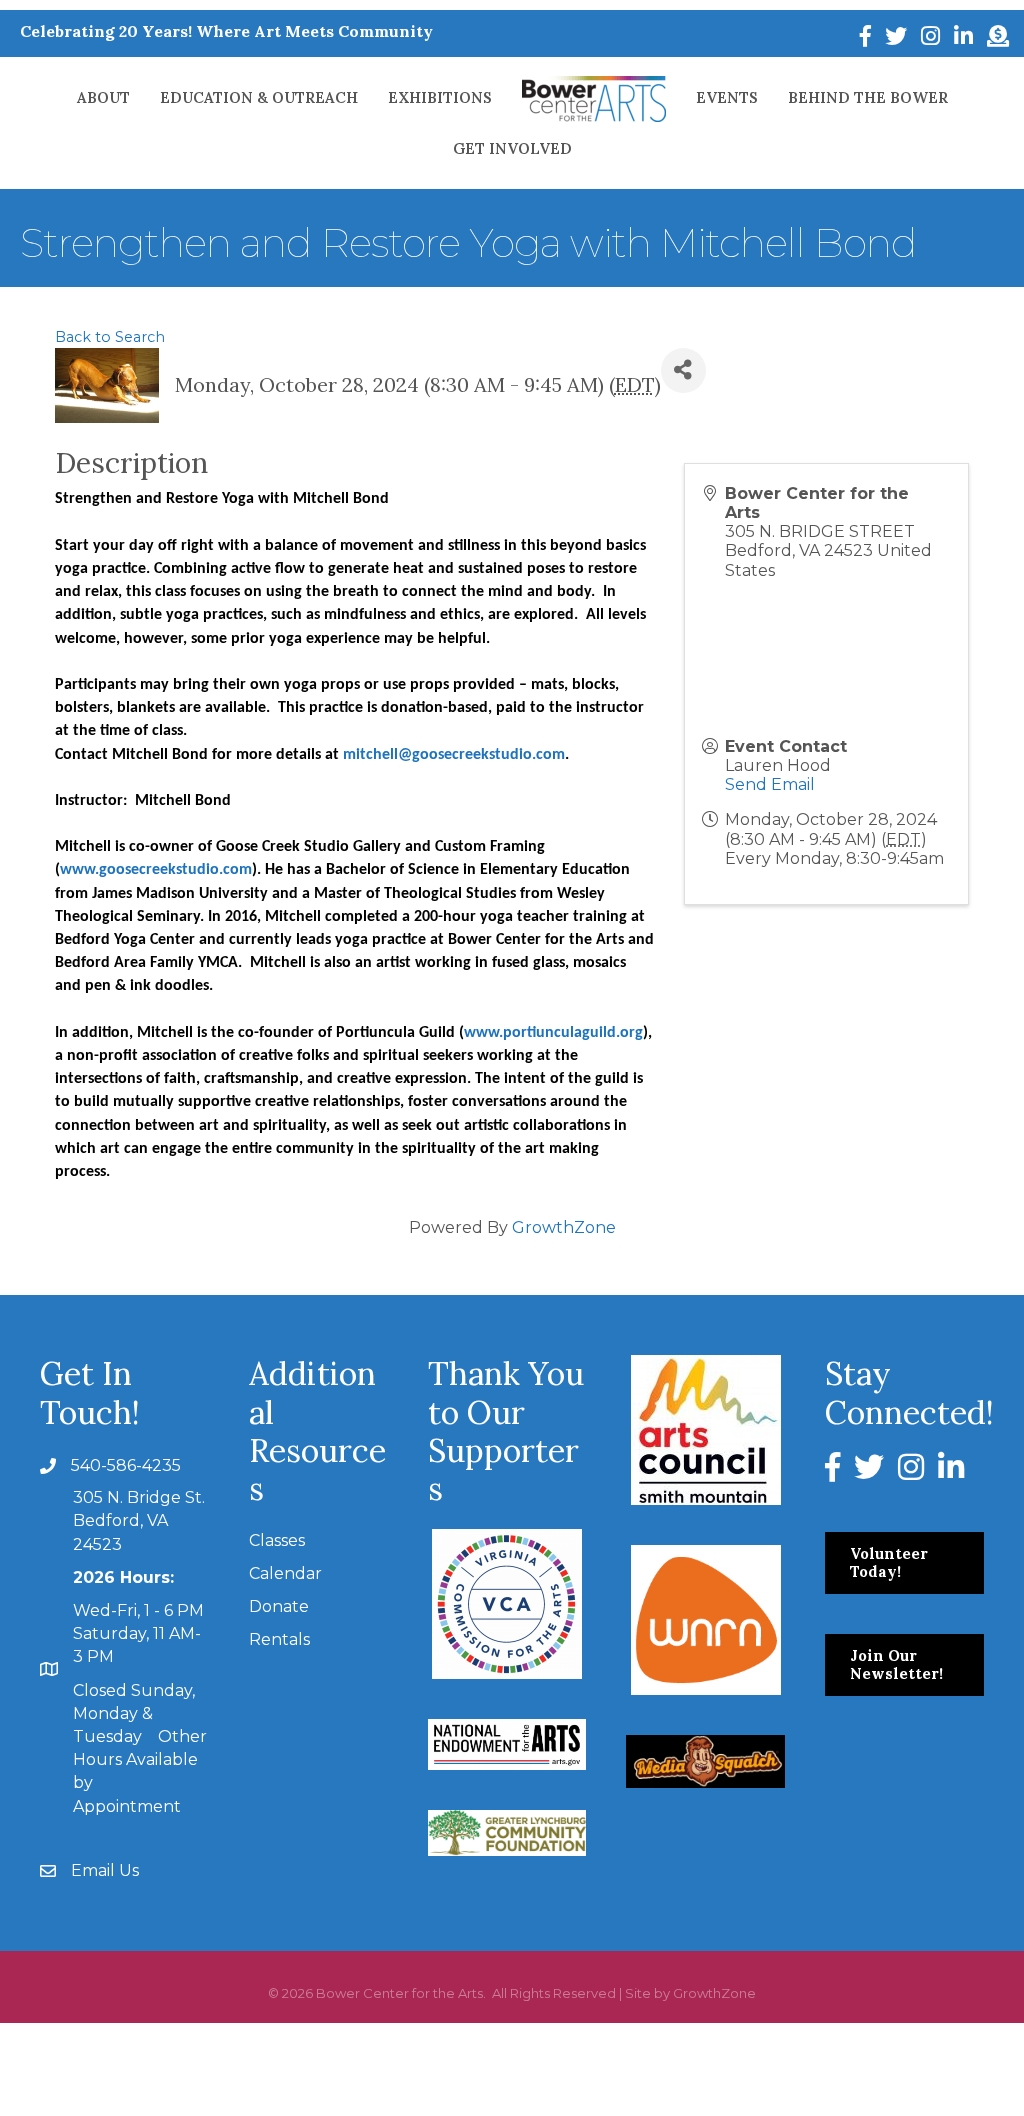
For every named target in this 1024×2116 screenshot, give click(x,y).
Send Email (770, 784)
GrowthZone (564, 1227)
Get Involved (512, 148)
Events (727, 97)
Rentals (279, 1639)
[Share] (683, 370)
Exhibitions (440, 97)
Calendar (285, 1573)
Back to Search (110, 337)
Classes (277, 1540)
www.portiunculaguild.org (553, 1033)
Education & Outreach (259, 97)
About (103, 97)
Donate (279, 1606)
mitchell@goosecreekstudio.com (454, 755)
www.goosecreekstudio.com (156, 870)
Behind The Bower (868, 97)
